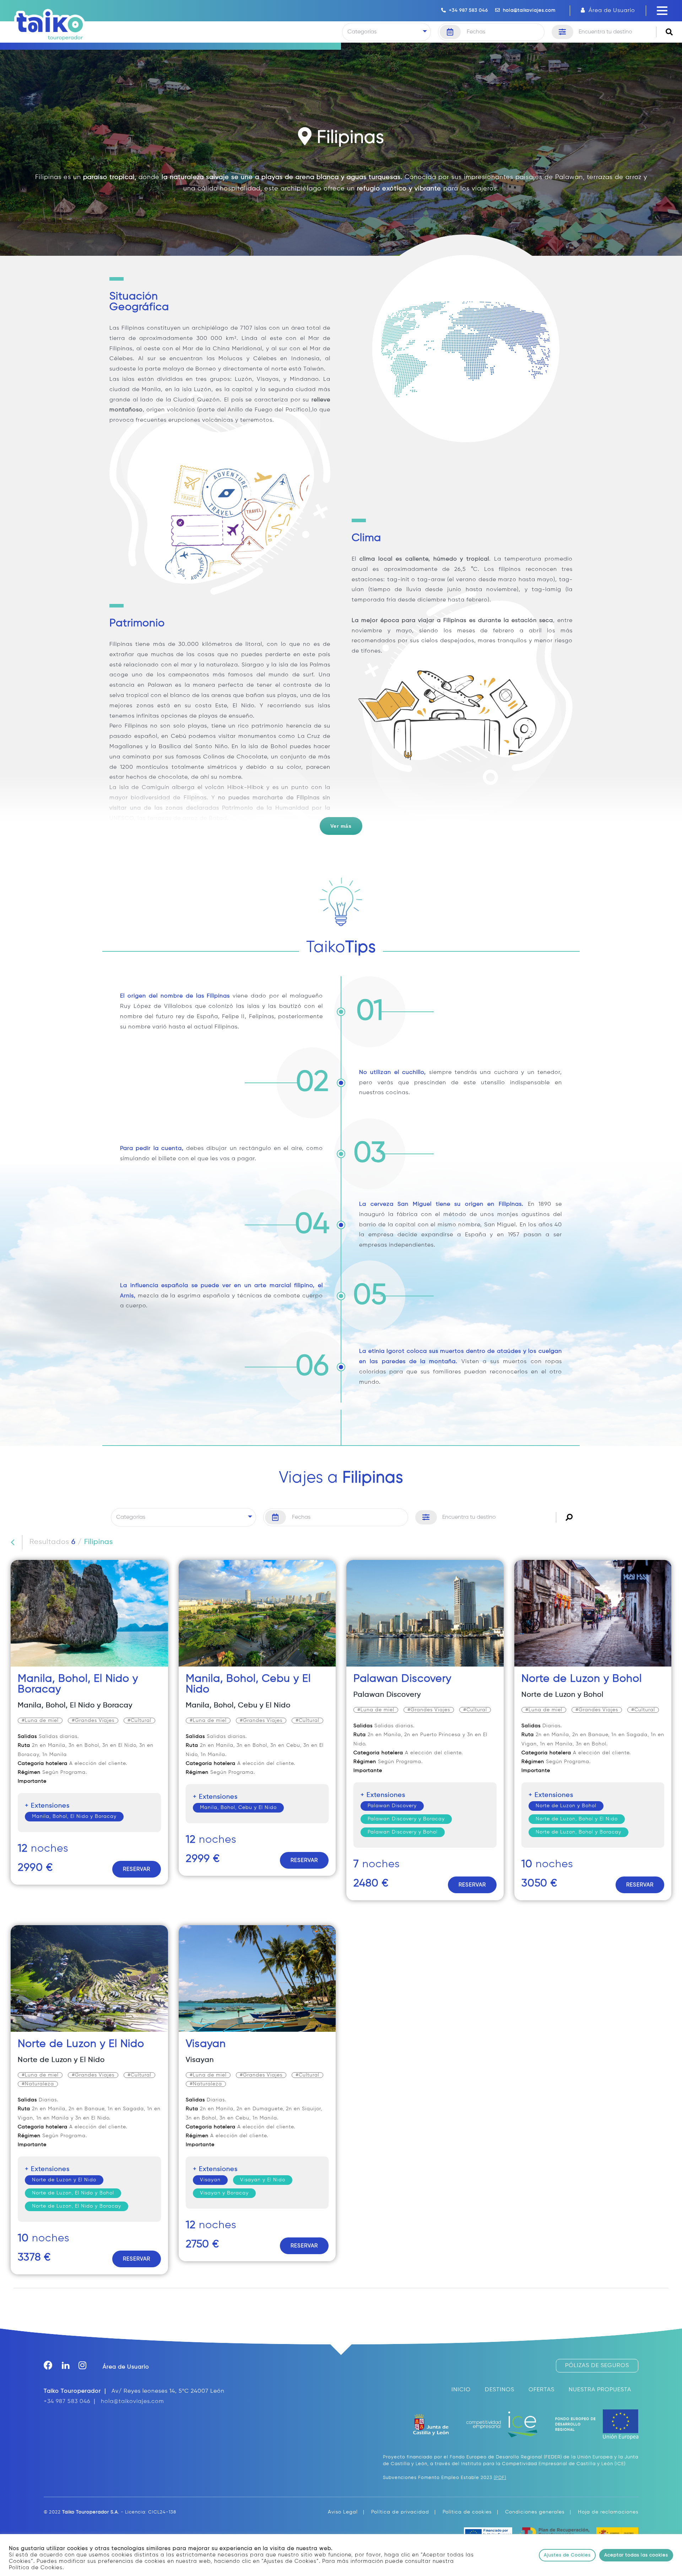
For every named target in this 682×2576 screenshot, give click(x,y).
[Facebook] (53, 2367)
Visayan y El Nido (263, 2180)
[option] (89, 1728)
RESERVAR (137, 1869)
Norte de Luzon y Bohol (582, 1679)
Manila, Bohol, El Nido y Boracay (75, 1705)
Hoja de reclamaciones (608, 2512)
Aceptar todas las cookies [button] (636, 2555)
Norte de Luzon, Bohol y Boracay (578, 1832)
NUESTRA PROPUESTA (600, 2390)
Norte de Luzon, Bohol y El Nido (577, 1819)
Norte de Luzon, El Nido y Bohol (73, 2193)
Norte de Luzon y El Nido (81, 2044)
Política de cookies (467, 2512)
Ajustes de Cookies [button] (567, 2555)
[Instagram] (87, 2367)
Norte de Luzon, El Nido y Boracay (77, 2206)
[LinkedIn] (70, 2367)
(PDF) (500, 2478)
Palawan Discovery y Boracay (406, 1819)
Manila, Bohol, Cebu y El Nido (238, 1705)
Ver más (341, 826)
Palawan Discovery (402, 1679)
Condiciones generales (535, 2512)
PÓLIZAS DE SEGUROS (597, 2366)
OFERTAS (542, 2390)
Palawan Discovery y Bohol (403, 1832)
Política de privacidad (400, 2512)
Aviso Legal (343, 2512)
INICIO (461, 2390)
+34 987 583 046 (467, 10)
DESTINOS (500, 2390)
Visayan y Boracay (224, 2193)
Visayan (206, 2044)
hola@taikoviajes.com (528, 10)
